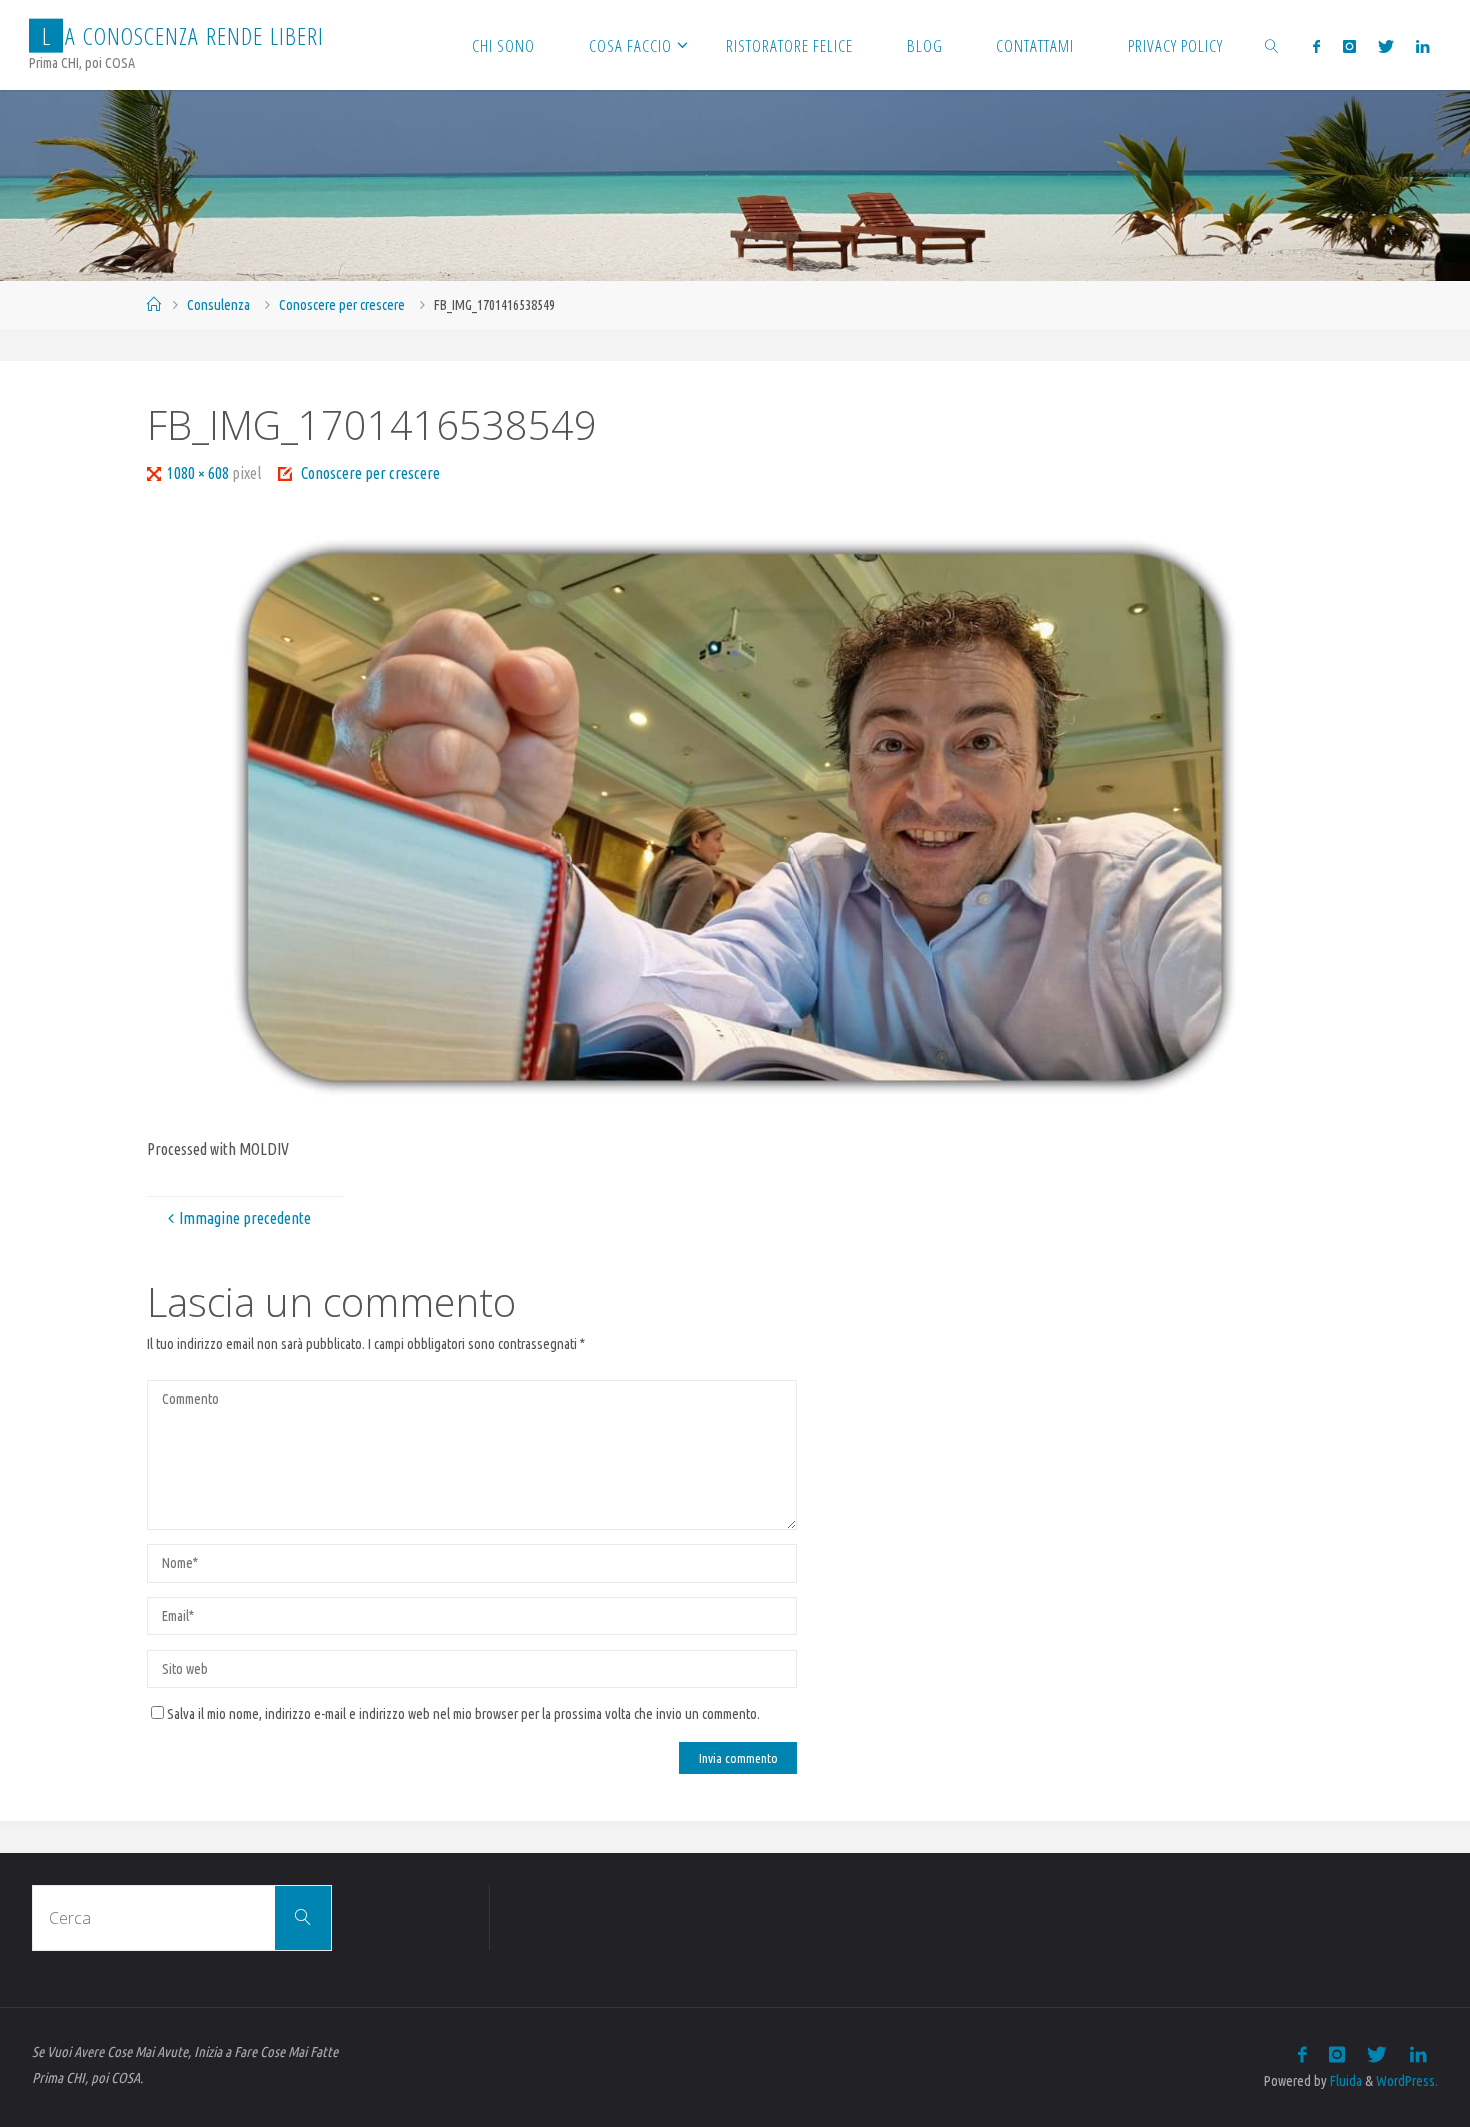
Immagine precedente (245, 1218)
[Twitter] (1386, 46)
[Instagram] (1348, 46)
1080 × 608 (199, 473)
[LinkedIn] (1422, 46)
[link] (1272, 45)
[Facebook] (1316, 46)
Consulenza (218, 305)
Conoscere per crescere (342, 305)
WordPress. (1407, 2081)
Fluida (1344, 2081)
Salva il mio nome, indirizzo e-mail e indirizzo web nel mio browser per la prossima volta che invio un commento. (463, 1714)
